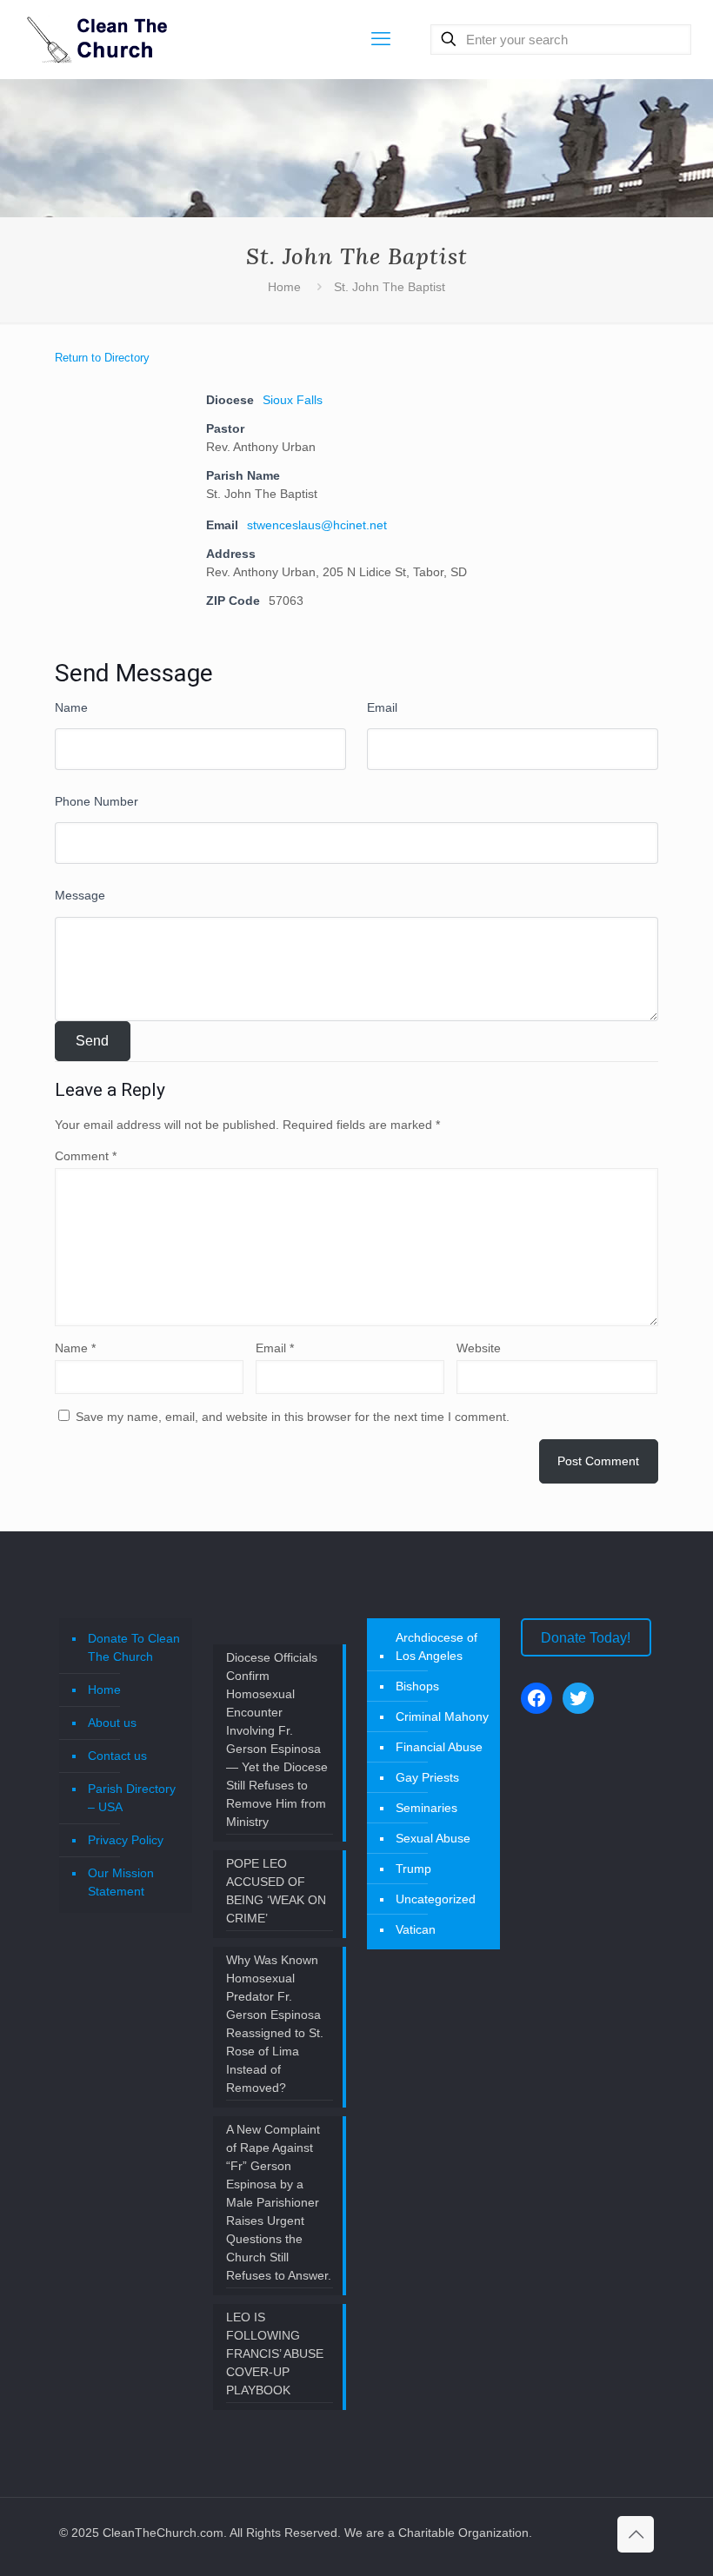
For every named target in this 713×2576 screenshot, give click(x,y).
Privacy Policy (126, 1840)
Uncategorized (436, 1899)
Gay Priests (427, 1777)
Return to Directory (102, 358)
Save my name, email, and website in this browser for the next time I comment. (293, 1417)
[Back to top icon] (636, 2534)
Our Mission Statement (121, 1882)
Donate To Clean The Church (134, 1647)
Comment (86, 1156)
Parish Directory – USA (132, 1798)
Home (284, 287)
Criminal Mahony (442, 1716)
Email (382, 707)
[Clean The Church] (96, 39)
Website (479, 1348)
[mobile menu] (381, 39)
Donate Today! (586, 1638)
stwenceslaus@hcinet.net (317, 525)
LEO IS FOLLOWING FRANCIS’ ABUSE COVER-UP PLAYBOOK (275, 2354)
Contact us (117, 1756)
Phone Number (97, 801)
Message (80, 895)
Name (71, 707)
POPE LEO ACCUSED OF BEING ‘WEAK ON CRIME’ (276, 1891)
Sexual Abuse (433, 1838)
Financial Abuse (439, 1747)
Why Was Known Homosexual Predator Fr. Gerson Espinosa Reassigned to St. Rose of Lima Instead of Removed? (275, 2024)
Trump (413, 1869)
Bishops (417, 1686)
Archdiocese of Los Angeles (436, 1647)
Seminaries (426, 1808)
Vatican (416, 1929)
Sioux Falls (293, 400)
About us (112, 1723)
